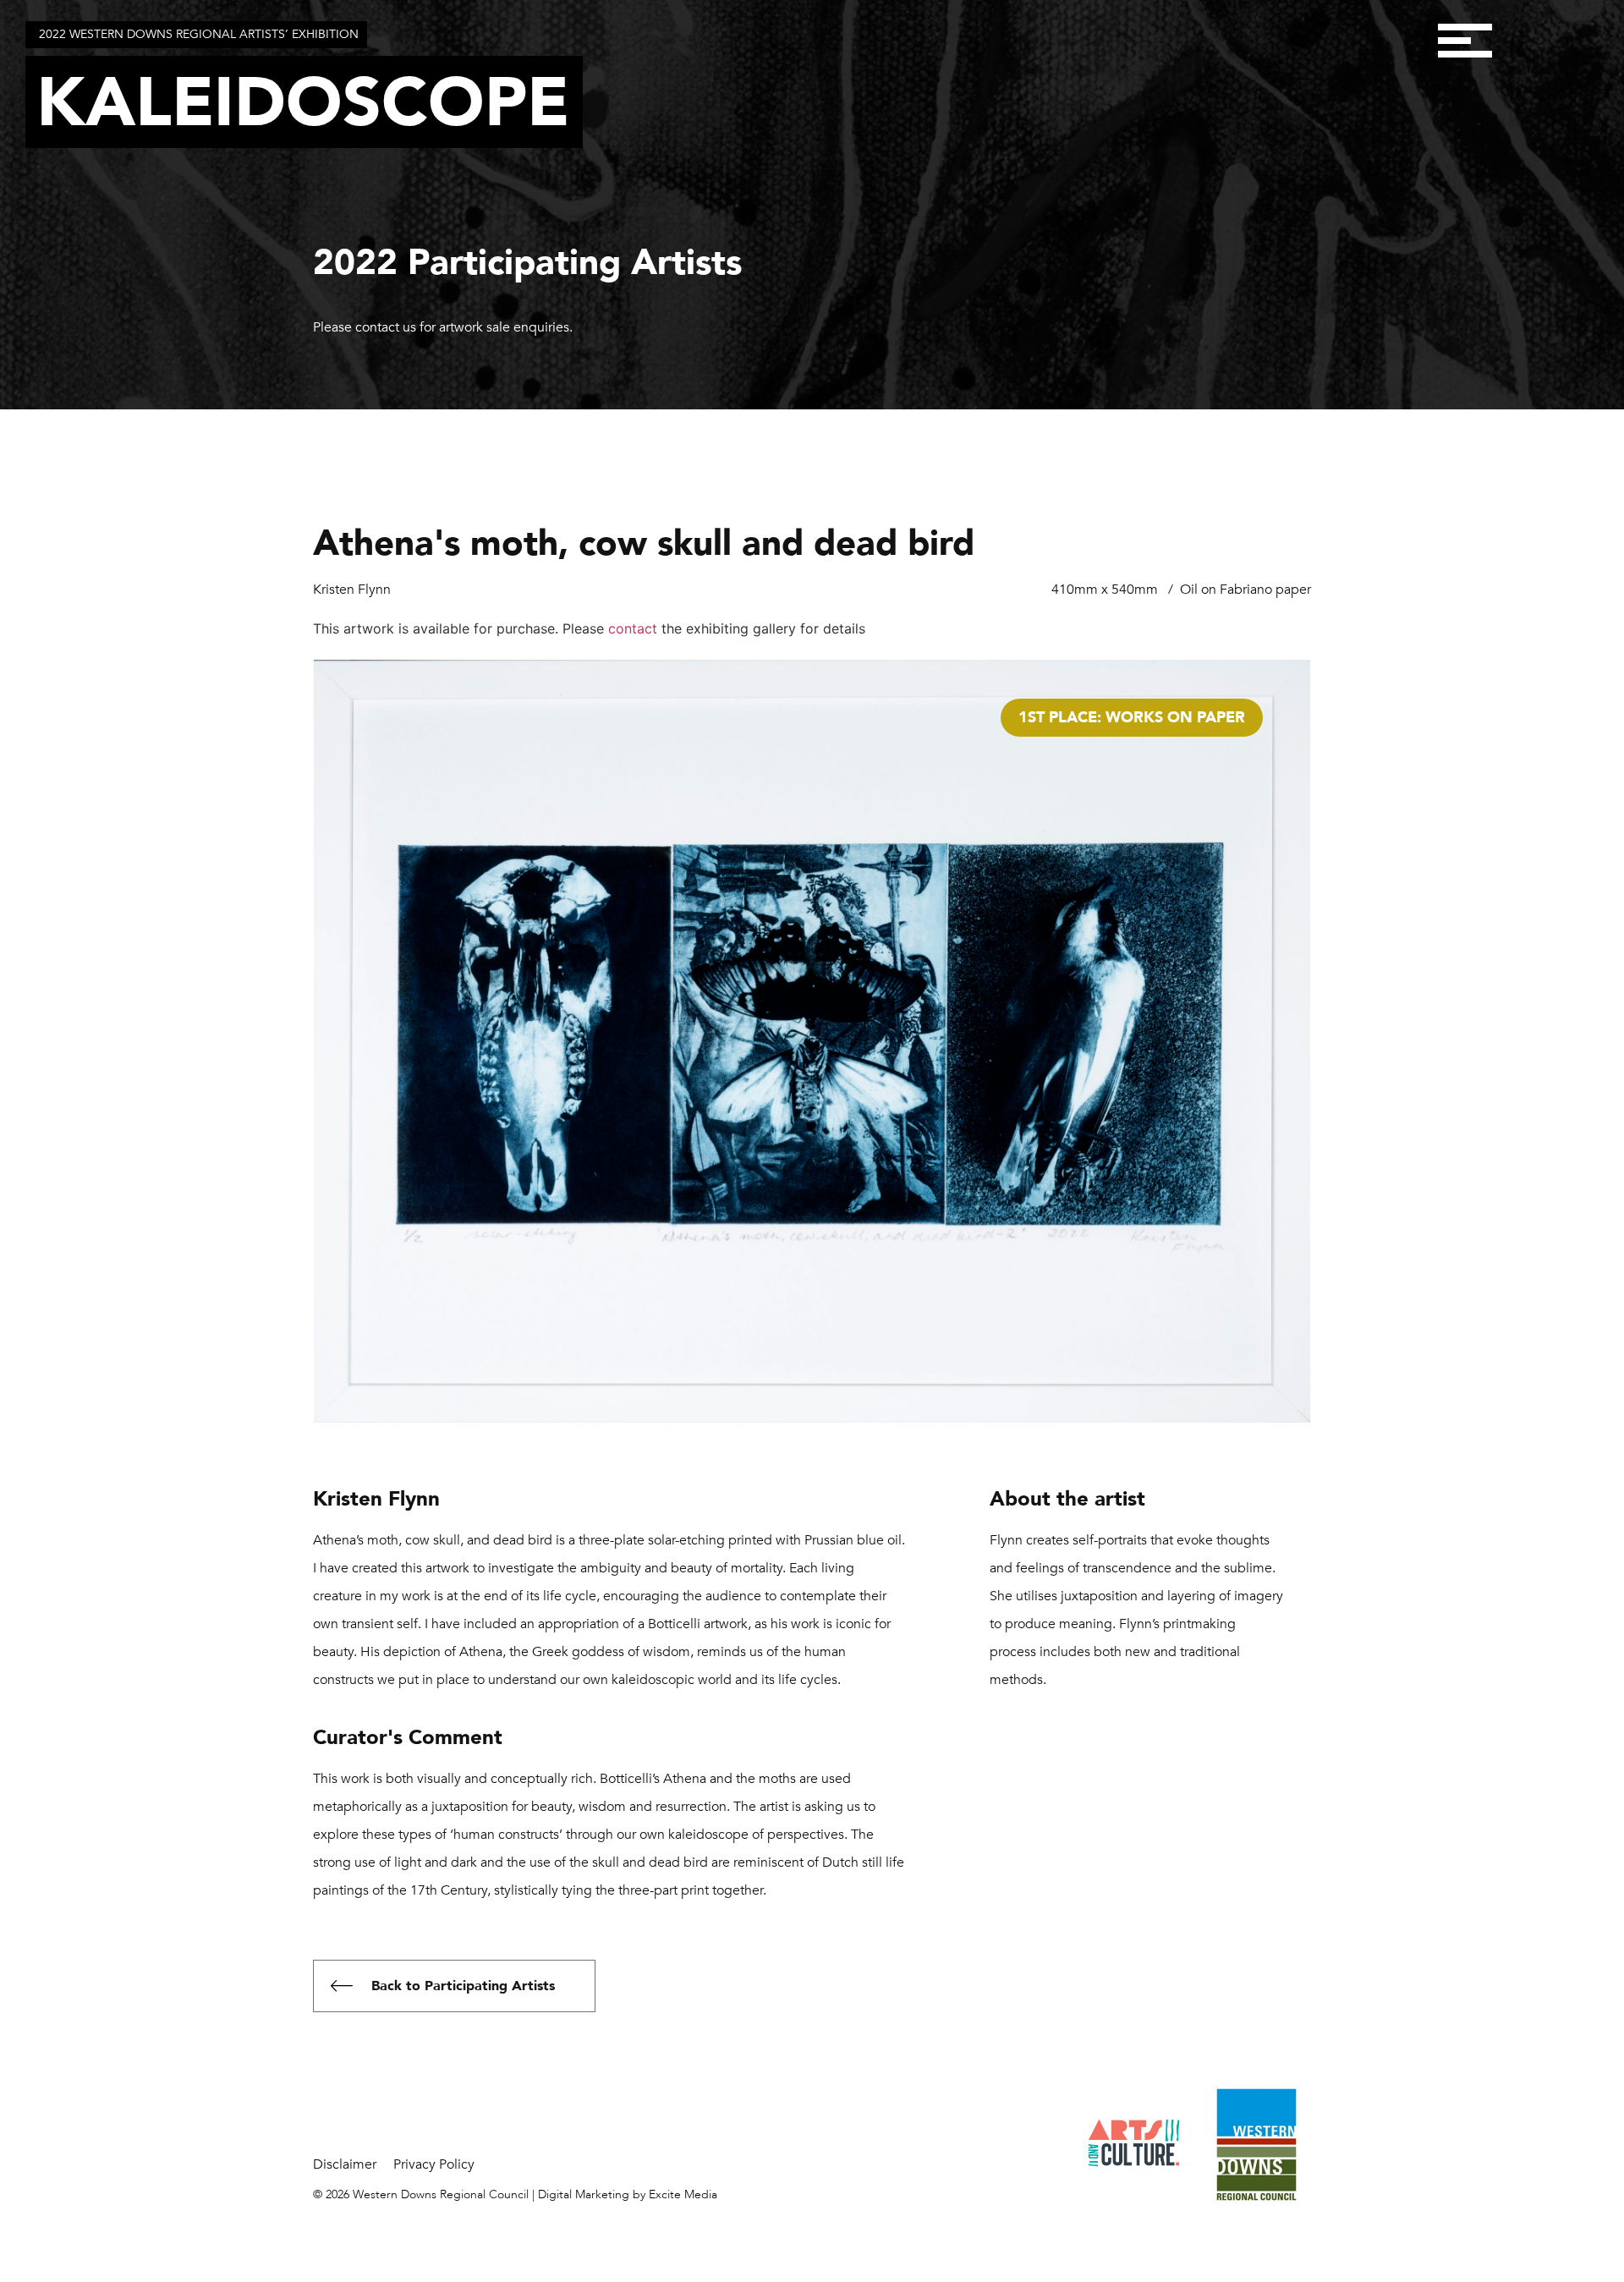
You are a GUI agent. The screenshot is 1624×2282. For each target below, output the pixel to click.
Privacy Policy (434, 2164)
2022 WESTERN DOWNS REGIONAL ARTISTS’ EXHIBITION (199, 34)
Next (1308, 768)
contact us (386, 327)
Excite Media (683, 2194)
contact (633, 628)
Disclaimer (345, 2164)
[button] (1465, 40)
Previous (316, 768)
